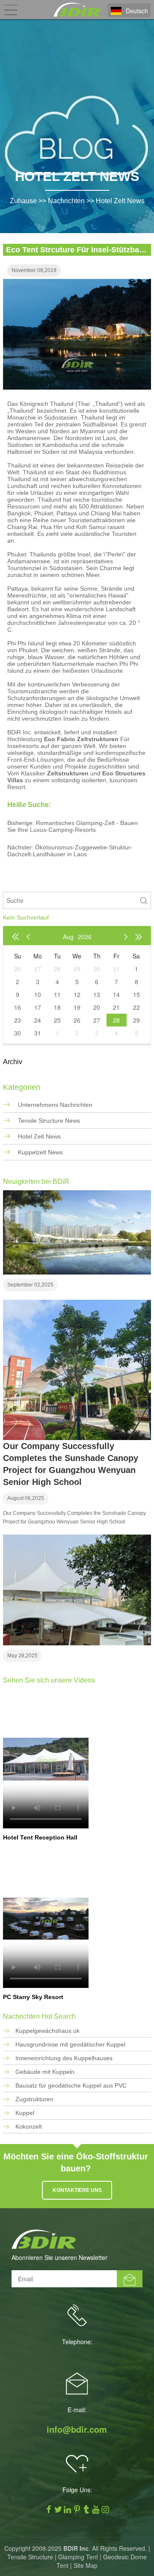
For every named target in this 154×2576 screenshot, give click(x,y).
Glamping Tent (78, 2557)
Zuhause (23, 201)
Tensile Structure (30, 2557)
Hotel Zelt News (120, 201)
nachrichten (66, 201)
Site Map (86, 2565)
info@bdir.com (77, 2429)
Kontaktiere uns (77, 2190)
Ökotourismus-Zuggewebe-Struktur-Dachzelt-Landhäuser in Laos (70, 851)
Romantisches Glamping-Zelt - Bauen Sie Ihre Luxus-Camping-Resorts (73, 826)
